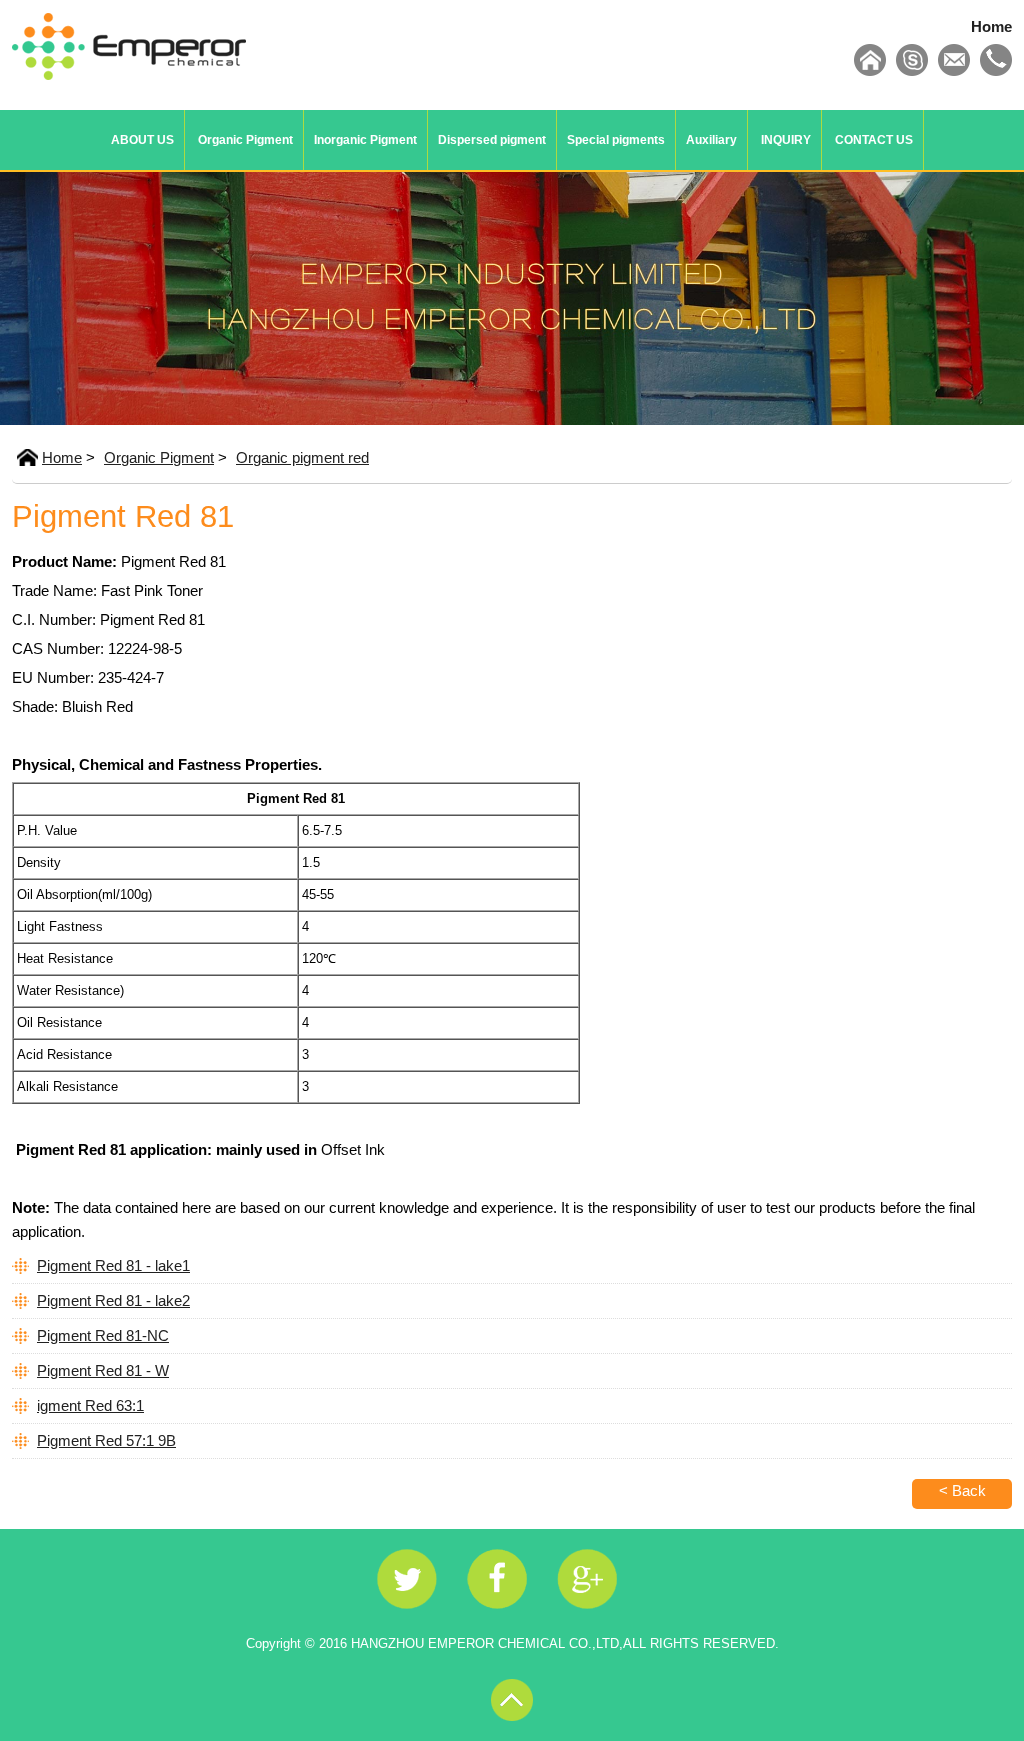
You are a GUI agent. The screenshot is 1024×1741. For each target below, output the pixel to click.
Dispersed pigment (492, 140)
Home (991, 26)
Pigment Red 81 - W (103, 1370)
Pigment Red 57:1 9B (106, 1440)
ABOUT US (142, 140)
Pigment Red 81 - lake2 (113, 1300)
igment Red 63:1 (90, 1405)
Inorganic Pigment (365, 140)
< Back (962, 1490)
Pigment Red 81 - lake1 (113, 1265)
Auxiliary (711, 140)
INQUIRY (786, 140)
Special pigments (616, 140)
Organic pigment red (302, 457)
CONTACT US (874, 140)
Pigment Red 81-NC (103, 1335)
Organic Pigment (245, 140)
